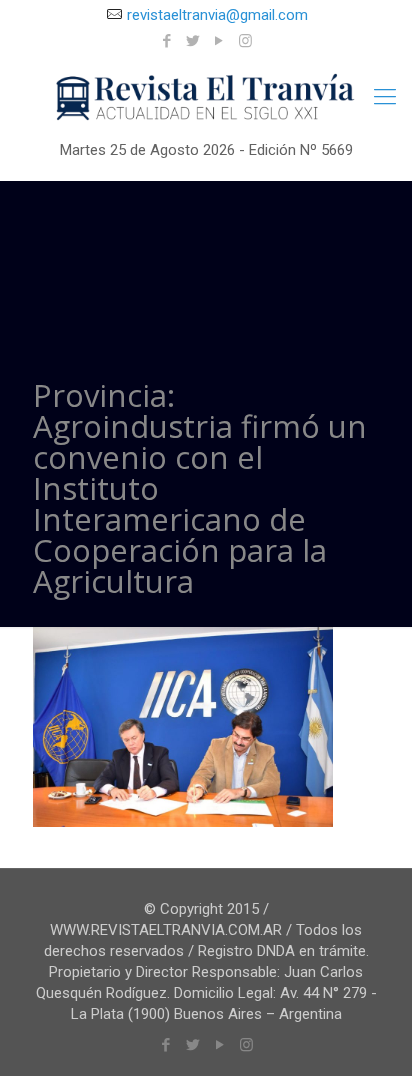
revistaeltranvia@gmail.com (217, 15)
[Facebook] (167, 41)
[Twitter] (193, 41)
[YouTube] (219, 41)
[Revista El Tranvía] (206, 98)
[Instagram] (245, 41)
